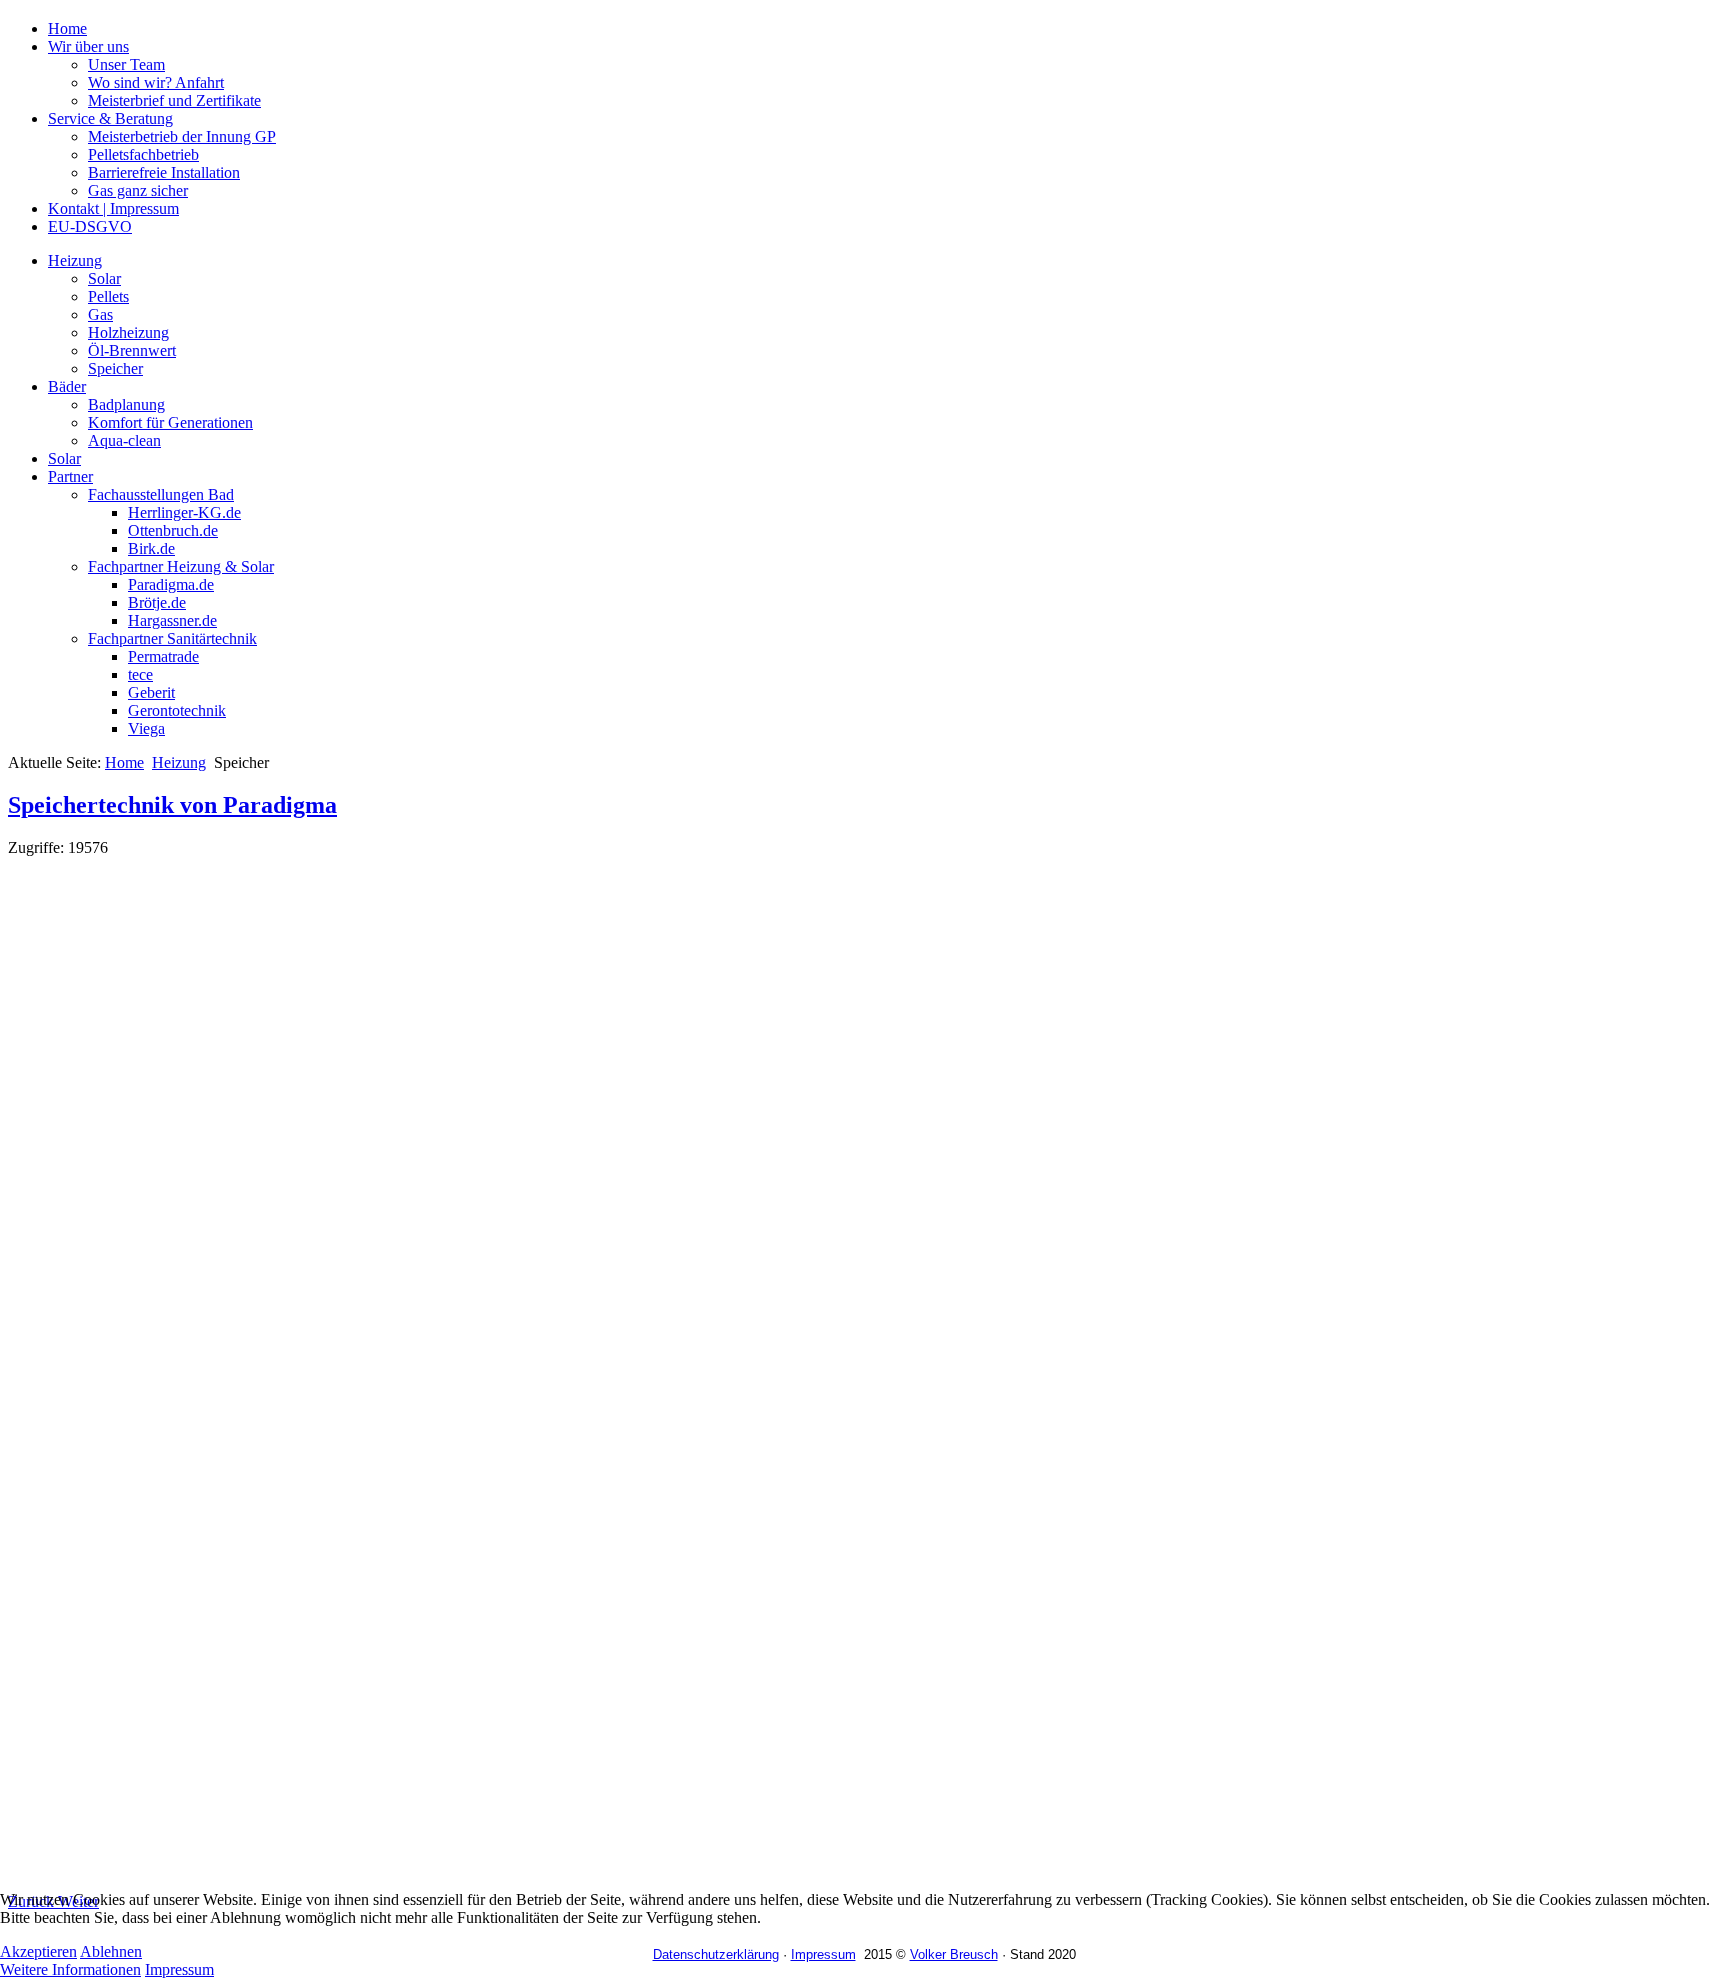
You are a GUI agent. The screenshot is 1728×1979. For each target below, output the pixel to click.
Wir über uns (88, 46)
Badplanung (126, 404)
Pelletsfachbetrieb (143, 154)
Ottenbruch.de (173, 530)
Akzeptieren (38, 1951)
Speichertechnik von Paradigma (172, 805)
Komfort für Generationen (170, 422)
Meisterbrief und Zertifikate (174, 100)
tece (140, 674)
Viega (146, 728)
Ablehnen (111, 1951)
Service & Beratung (110, 118)
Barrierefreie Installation (164, 172)
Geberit (151, 692)
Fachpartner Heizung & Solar (181, 566)
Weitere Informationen (70, 1969)
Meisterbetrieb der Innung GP (182, 136)
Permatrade (163, 656)
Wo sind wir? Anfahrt (156, 82)
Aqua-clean (124, 440)
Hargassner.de (172, 620)
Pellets (108, 296)
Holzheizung (128, 332)
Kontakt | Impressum (113, 208)
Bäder (67, 386)
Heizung (75, 260)
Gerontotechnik (177, 710)
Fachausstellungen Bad (161, 494)
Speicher (115, 368)
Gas (100, 314)
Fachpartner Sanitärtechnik (172, 638)
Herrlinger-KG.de (184, 512)
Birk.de (151, 548)
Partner (70, 476)
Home (67, 28)
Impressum (179, 1969)
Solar (104, 278)
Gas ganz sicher (138, 190)
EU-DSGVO (90, 226)
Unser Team (126, 64)
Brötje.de (157, 602)
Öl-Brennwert (132, 350)
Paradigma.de (171, 584)
